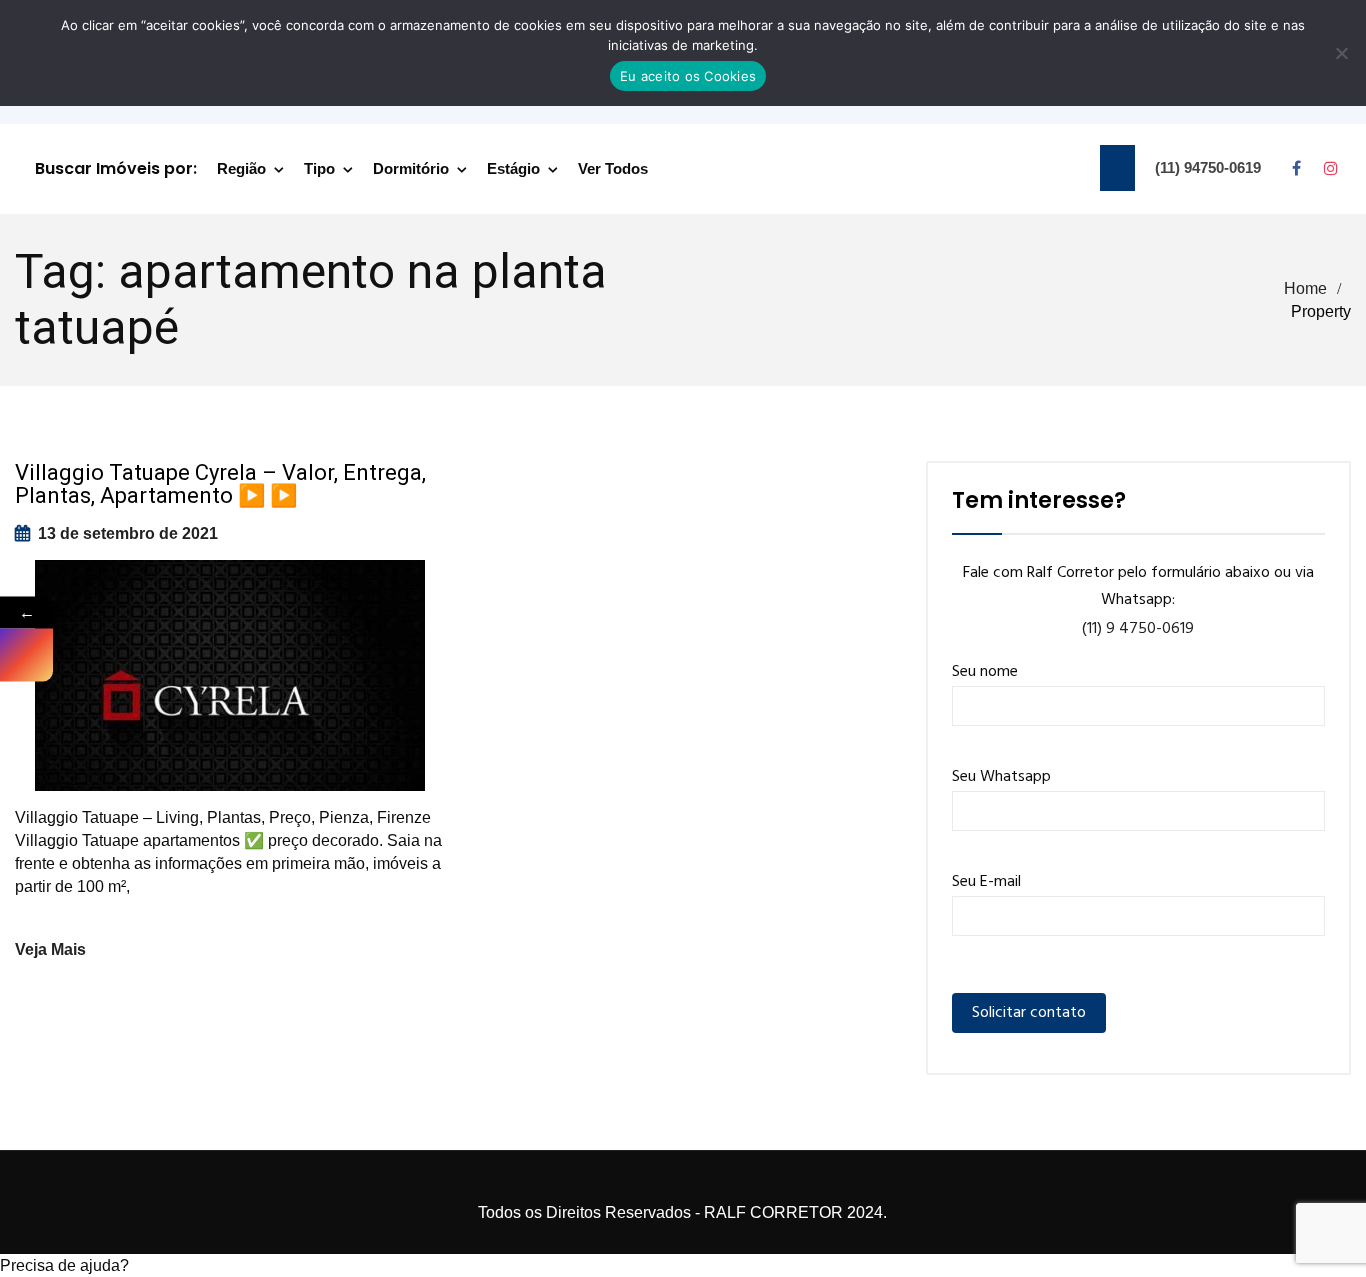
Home (1305, 288)
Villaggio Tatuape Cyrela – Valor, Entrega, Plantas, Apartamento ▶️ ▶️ (220, 484)
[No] (1341, 53)
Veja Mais (50, 949)
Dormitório (411, 168)
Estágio (513, 168)
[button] (683, 1265)
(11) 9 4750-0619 (1138, 629)
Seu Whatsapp (1001, 777)
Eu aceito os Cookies (688, 76)
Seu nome (985, 672)
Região (241, 168)
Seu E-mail (986, 882)
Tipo (319, 168)
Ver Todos (613, 168)
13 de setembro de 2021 (128, 533)
